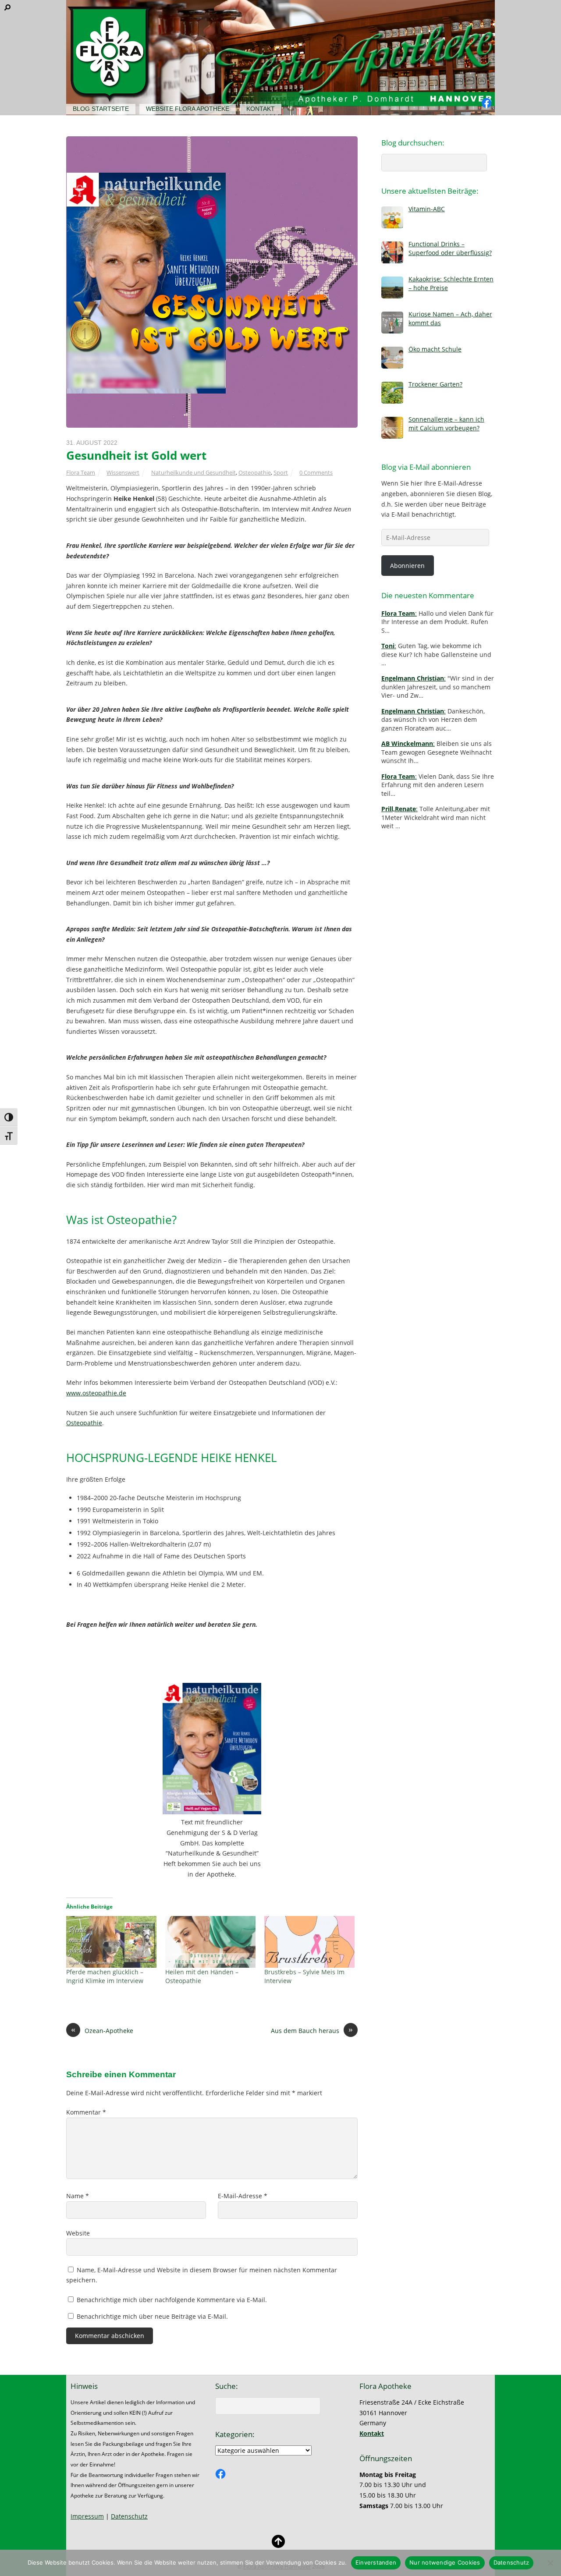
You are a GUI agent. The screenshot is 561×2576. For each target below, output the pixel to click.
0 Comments (316, 472)
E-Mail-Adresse (243, 2196)
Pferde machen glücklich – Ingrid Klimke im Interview (105, 1976)
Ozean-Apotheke (102, 2030)
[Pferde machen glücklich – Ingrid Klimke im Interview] (111, 1942)
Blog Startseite (101, 109)
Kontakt (261, 109)
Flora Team (81, 472)
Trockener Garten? (435, 384)
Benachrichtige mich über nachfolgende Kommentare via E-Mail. (172, 2300)
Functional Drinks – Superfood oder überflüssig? (450, 248)
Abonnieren (407, 566)
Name (78, 2196)
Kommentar (86, 2112)
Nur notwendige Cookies (445, 2562)
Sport (281, 472)
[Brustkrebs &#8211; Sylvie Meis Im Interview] (309, 1942)
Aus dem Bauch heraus (312, 2030)
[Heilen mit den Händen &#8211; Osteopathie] (210, 1942)
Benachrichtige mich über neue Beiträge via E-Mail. (152, 2316)
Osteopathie (255, 472)
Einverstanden (376, 2562)
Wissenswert (123, 472)
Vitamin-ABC (427, 209)
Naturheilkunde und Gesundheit (194, 472)
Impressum (87, 2516)
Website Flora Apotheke (188, 109)
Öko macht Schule (435, 349)
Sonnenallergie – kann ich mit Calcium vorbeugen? (446, 423)
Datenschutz (129, 2516)
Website (78, 2233)
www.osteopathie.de (96, 1393)
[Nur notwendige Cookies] (550, 2563)
